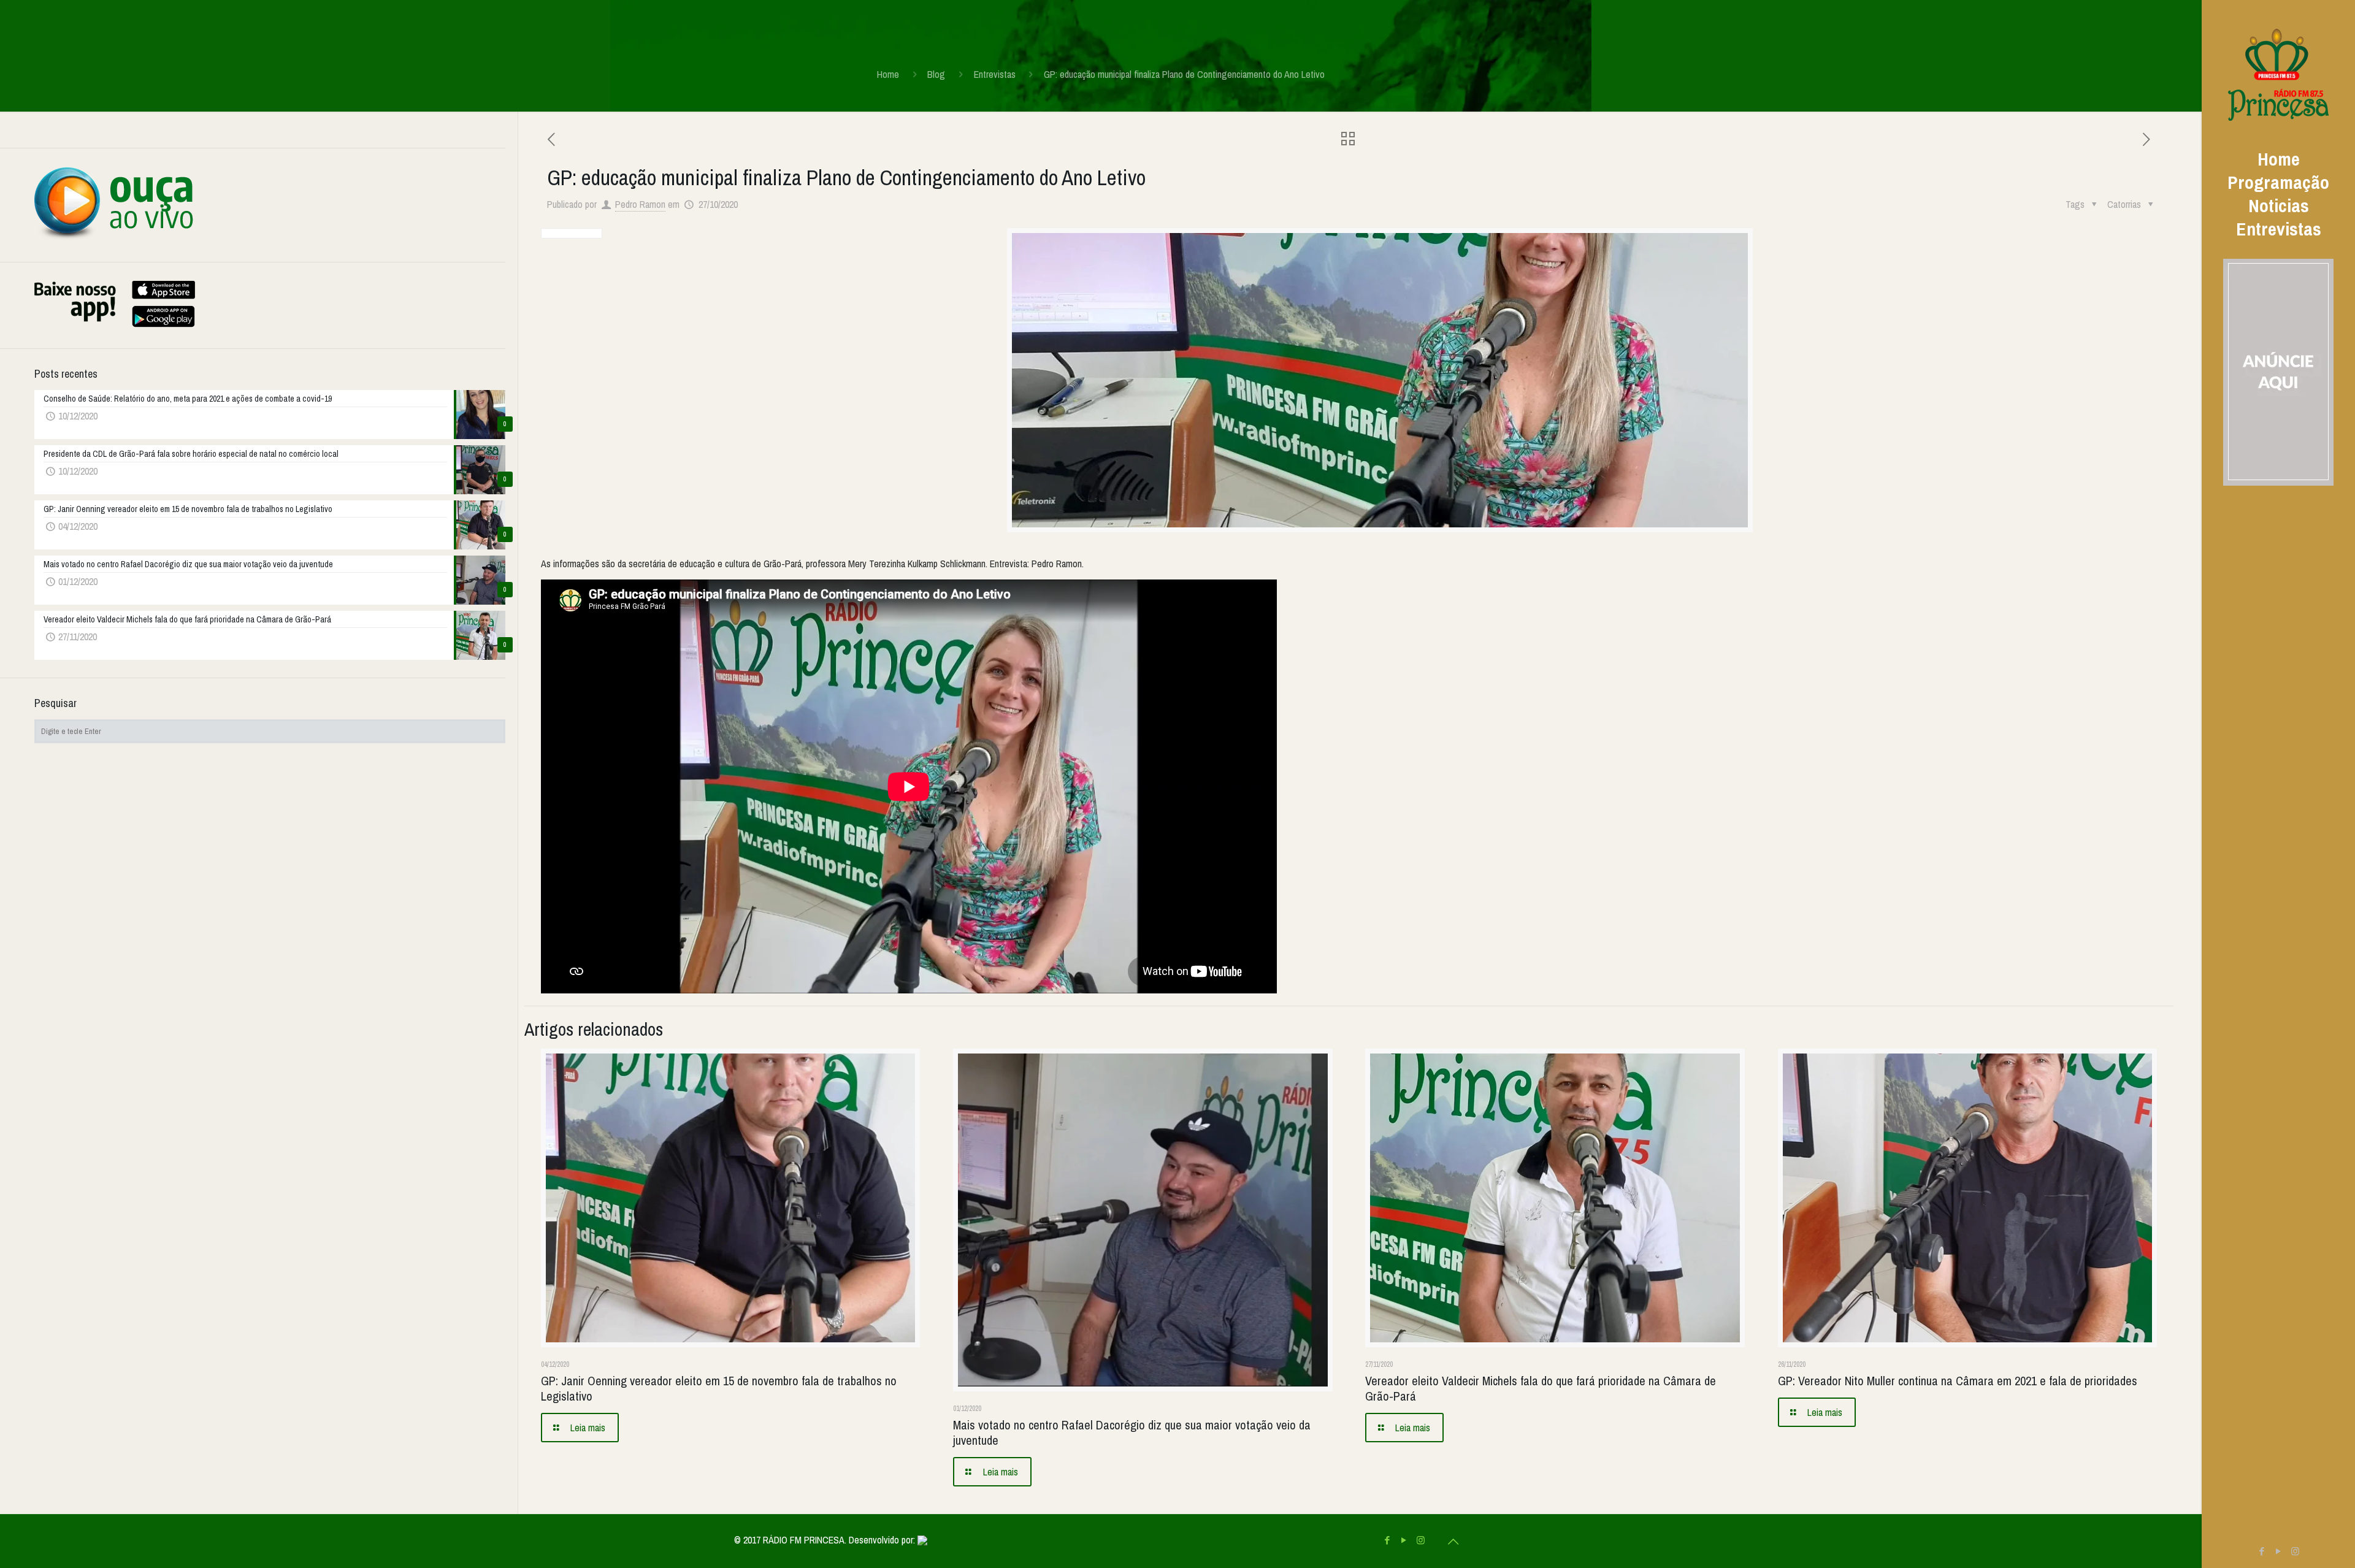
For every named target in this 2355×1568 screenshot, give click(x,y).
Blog (936, 74)
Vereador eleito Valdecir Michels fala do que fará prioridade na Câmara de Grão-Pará (1541, 1388)
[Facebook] (2262, 1551)
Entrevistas (995, 74)
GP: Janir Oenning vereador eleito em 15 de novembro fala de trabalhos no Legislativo (719, 1388)
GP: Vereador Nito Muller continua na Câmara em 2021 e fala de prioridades (1958, 1381)
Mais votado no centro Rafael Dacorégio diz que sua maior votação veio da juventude (1132, 1432)
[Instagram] (2295, 1551)
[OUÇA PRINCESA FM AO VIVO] (114, 237)
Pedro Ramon (640, 204)
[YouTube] (2279, 1551)
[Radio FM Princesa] (2278, 74)
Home (888, 74)
